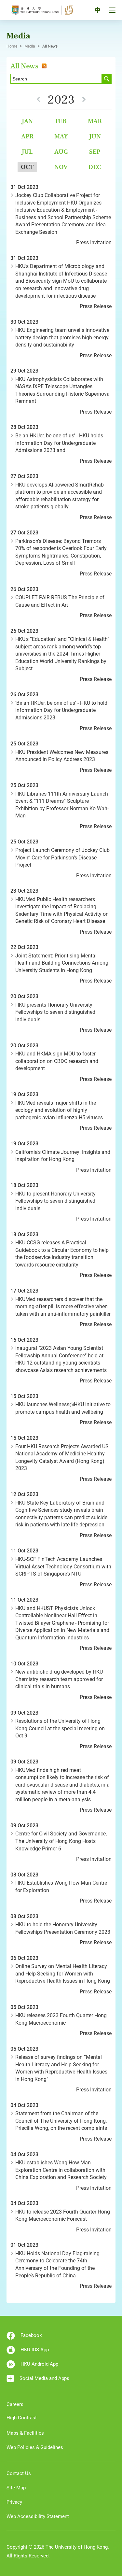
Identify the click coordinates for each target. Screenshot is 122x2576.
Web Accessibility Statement (38, 2516)
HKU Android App (39, 2364)
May (61, 136)
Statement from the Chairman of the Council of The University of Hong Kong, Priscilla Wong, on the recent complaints (61, 2121)
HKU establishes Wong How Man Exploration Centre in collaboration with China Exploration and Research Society (61, 2170)
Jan (27, 121)
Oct (27, 167)
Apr (27, 136)
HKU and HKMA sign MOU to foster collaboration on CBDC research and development (57, 1061)
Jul (27, 152)
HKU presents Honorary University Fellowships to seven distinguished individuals (55, 1012)
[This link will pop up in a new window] (43, 66)
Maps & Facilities (25, 2433)
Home (12, 46)
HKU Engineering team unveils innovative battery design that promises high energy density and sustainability (62, 337)
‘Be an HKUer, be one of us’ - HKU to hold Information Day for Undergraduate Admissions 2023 (61, 710)
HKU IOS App (35, 2350)
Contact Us (19, 2473)
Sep (95, 152)
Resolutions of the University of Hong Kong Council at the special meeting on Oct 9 (60, 1728)
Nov (61, 167)
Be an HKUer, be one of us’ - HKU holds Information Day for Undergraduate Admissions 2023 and (59, 443)
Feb (61, 121)
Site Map (16, 2488)
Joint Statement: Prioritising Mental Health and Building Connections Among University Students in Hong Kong (62, 963)
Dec (95, 167)
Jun (95, 136)
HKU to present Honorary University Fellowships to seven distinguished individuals (55, 1201)
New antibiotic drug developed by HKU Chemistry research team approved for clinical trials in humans (59, 1679)
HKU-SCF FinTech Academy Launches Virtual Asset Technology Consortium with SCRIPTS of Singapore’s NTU (63, 1566)
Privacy (14, 2502)
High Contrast (22, 2418)
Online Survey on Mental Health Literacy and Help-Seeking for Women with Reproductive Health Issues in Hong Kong (63, 1974)
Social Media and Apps (44, 2378)
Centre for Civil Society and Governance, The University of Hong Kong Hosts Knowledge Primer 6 (61, 1841)
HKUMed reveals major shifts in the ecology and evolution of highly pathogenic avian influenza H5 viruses (59, 1110)
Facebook (31, 2335)
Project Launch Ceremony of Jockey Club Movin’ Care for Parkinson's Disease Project (62, 857)
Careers (15, 2404)
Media (30, 46)
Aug (61, 152)
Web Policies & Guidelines (35, 2447)
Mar (95, 121)
